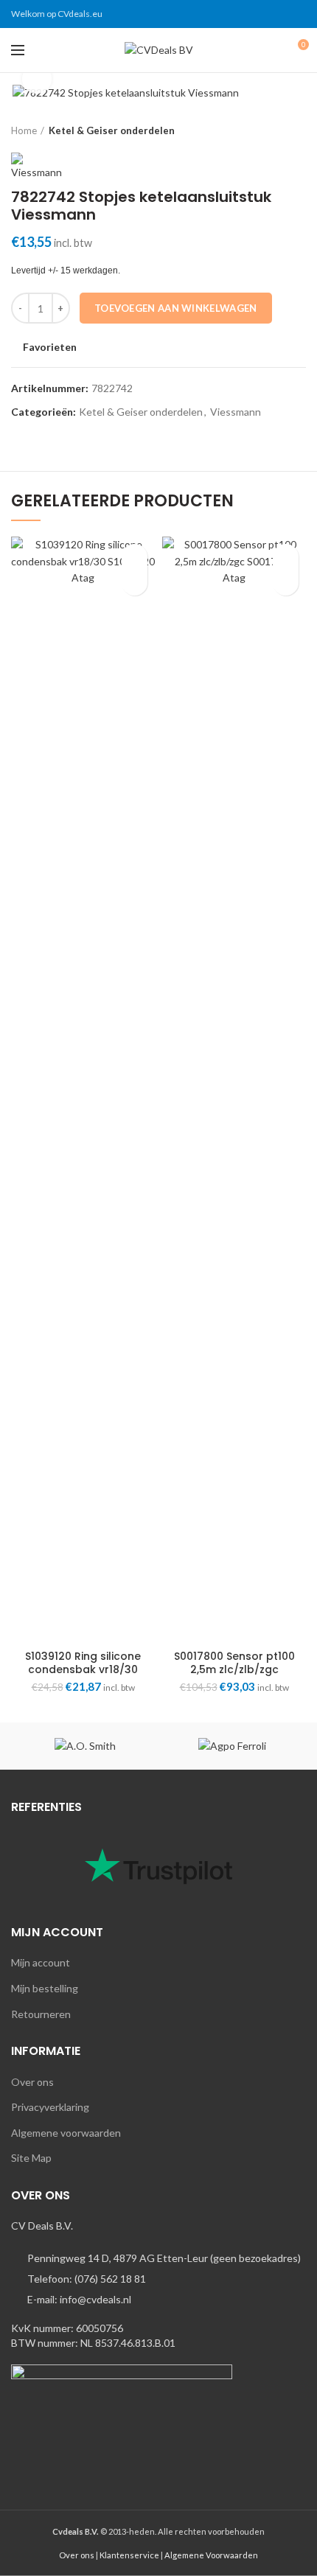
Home (24, 130)
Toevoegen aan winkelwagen (176, 308)
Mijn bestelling (45, 1988)
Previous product (269, 130)
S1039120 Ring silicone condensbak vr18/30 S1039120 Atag (83, 1669)
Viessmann (236, 412)
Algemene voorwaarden (66, 2133)
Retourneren (41, 2014)
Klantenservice (129, 2555)
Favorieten (50, 347)
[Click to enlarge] (37, 79)
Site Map (31, 2158)
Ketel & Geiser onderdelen (112, 130)
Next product (299, 130)
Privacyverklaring (50, 2107)
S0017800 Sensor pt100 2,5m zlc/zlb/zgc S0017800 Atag (234, 1669)
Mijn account (41, 1962)
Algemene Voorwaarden (211, 2555)
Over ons (32, 2082)
